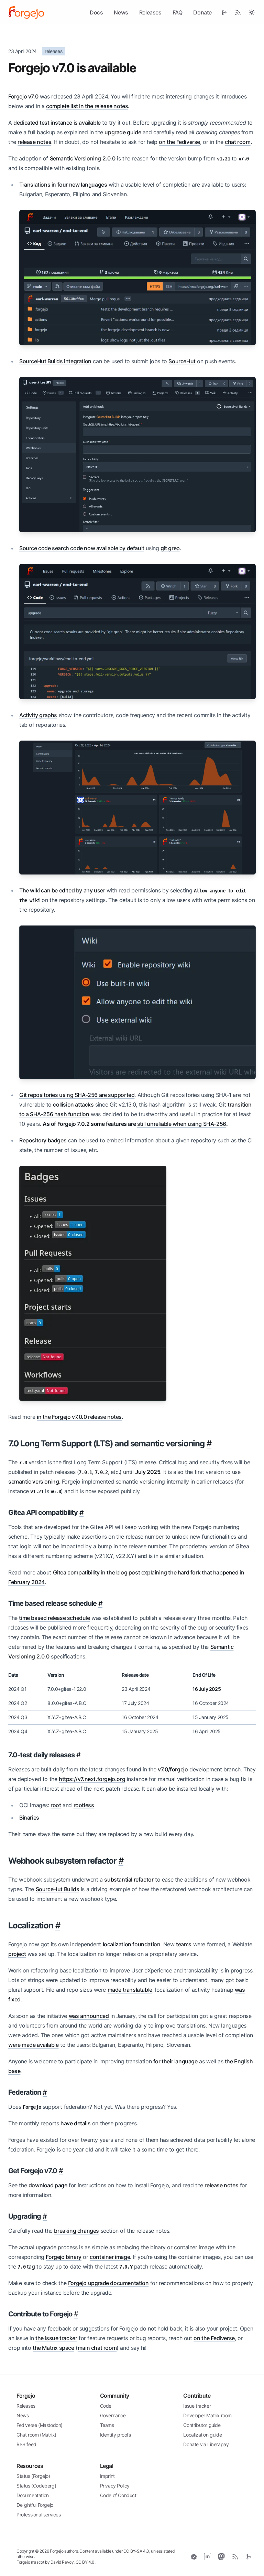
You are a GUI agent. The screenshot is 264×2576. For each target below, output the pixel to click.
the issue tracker (56, 2338)
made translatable (130, 1990)
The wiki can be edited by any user (62, 890)
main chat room (97, 2348)
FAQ (178, 12)
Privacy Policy (115, 2486)
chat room (238, 142)
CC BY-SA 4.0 (136, 2551)
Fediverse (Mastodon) (40, 2425)
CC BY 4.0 (85, 2562)
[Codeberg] (249, 2557)
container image (110, 2257)
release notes (34, 142)
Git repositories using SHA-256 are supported (77, 1095)
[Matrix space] (208, 2557)
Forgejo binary (63, 2257)
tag (26, 2266)
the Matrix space (53, 2348)
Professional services (39, 2515)
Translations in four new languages (63, 185)
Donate (202, 12)
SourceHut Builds (58, 1889)
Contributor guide (202, 2425)
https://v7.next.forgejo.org (92, 1779)
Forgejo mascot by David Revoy (45, 2562)
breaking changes (76, 2231)
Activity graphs (38, 715)
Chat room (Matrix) (36, 2435)
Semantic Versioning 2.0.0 (83, 158)
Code (106, 2406)
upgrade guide (123, 132)
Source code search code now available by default (82, 548)
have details (75, 2123)
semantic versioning (34, 1481)
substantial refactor (129, 1879)
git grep (170, 548)
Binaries (29, 1818)
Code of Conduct (118, 2495)
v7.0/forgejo (173, 1769)
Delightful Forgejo (35, 2505)
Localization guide (202, 2435)
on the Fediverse (179, 142)
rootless (84, 1805)
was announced (89, 2016)
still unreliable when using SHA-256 (182, 1124)
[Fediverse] (221, 2557)
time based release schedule (54, 1618)
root (56, 1805)
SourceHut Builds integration (55, 361)
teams (184, 1944)
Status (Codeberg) (36, 2486)
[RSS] (235, 2557)
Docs (96, 12)
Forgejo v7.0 (23, 96)
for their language (175, 2061)
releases (53, 51)
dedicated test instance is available (57, 123)
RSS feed (26, 2444)
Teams (107, 2425)
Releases (150, 12)
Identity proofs (115, 2435)
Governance (113, 2415)
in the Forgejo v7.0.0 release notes (79, 1417)
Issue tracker (197, 2406)
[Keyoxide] (194, 2557)
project (17, 1954)
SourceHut (182, 361)
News (121, 12)
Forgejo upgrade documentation (108, 2283)
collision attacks (73, 1104)
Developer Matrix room (207, 2415)
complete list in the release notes (87, 106)
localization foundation (132, 1944)
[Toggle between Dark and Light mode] (252, 12)
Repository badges (43, 1140)
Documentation (33, 2495)
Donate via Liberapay (206, 2444)
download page (48, 2185)
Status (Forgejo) (33, 2476)
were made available (33, 2045)
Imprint (107, 2476)
